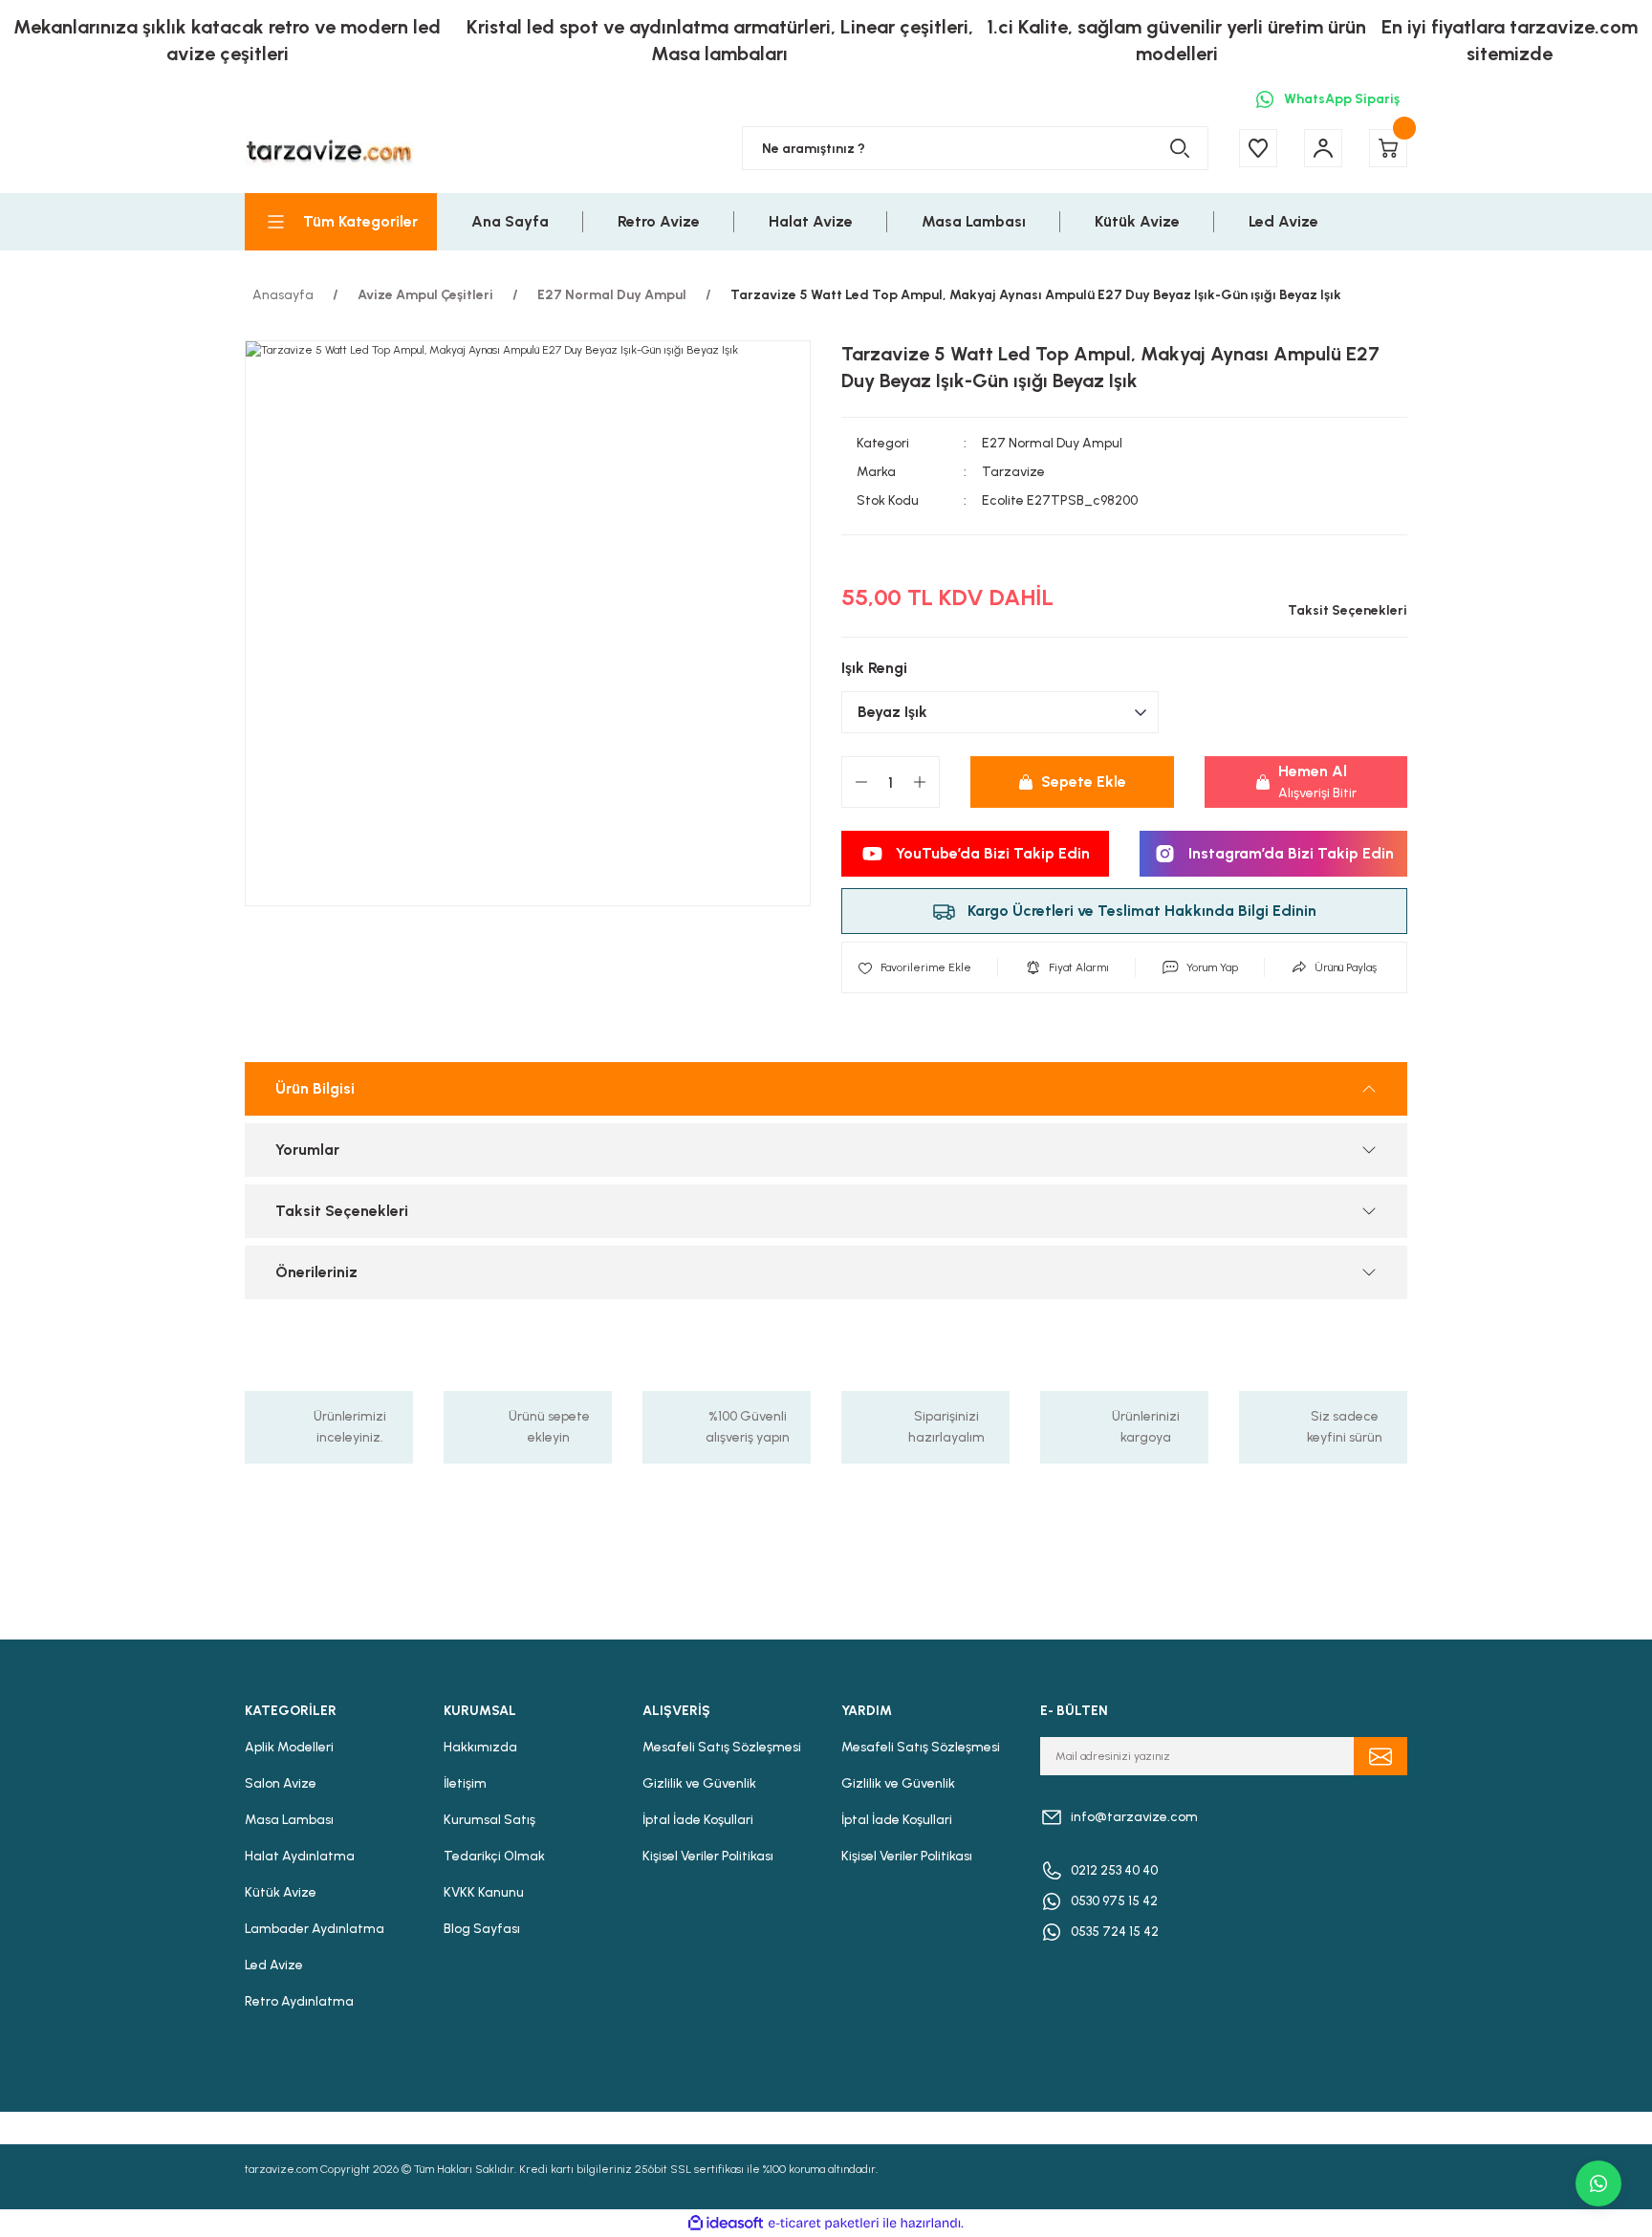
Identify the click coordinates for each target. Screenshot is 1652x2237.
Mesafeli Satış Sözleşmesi (722, 1747)
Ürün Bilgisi (315, 1088)
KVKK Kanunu (484, 1892)
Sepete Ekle (1084, 782)
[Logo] (329, 149)
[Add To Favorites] (914, 967)
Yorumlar (307, 1150)
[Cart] (1388, 148)
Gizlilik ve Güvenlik (699, 1783)
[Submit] (1380, 1756)
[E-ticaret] (824, 2224)
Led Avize (274, 1965)
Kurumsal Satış (489, 1820)
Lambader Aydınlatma (315, 1929)
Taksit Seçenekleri (342, 1211)
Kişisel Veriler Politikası (708, 1856)
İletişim (465, 1783)
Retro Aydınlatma (299, 2001)
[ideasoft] (726, 2223)
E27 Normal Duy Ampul (1052, 443)
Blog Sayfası (482, 1929)
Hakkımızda (480, 1747)
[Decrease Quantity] (861, 782)
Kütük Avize (281, 1892)
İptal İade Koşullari (698, 1820)
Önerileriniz (316, 1272)
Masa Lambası (289, 1820)
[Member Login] (1323, 148)
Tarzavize (1013, 472)
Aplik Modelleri (289, 1747)
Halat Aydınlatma (300, 1856)
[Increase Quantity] (920, 782)
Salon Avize (281, 1783)
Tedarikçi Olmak (494, 1856)
